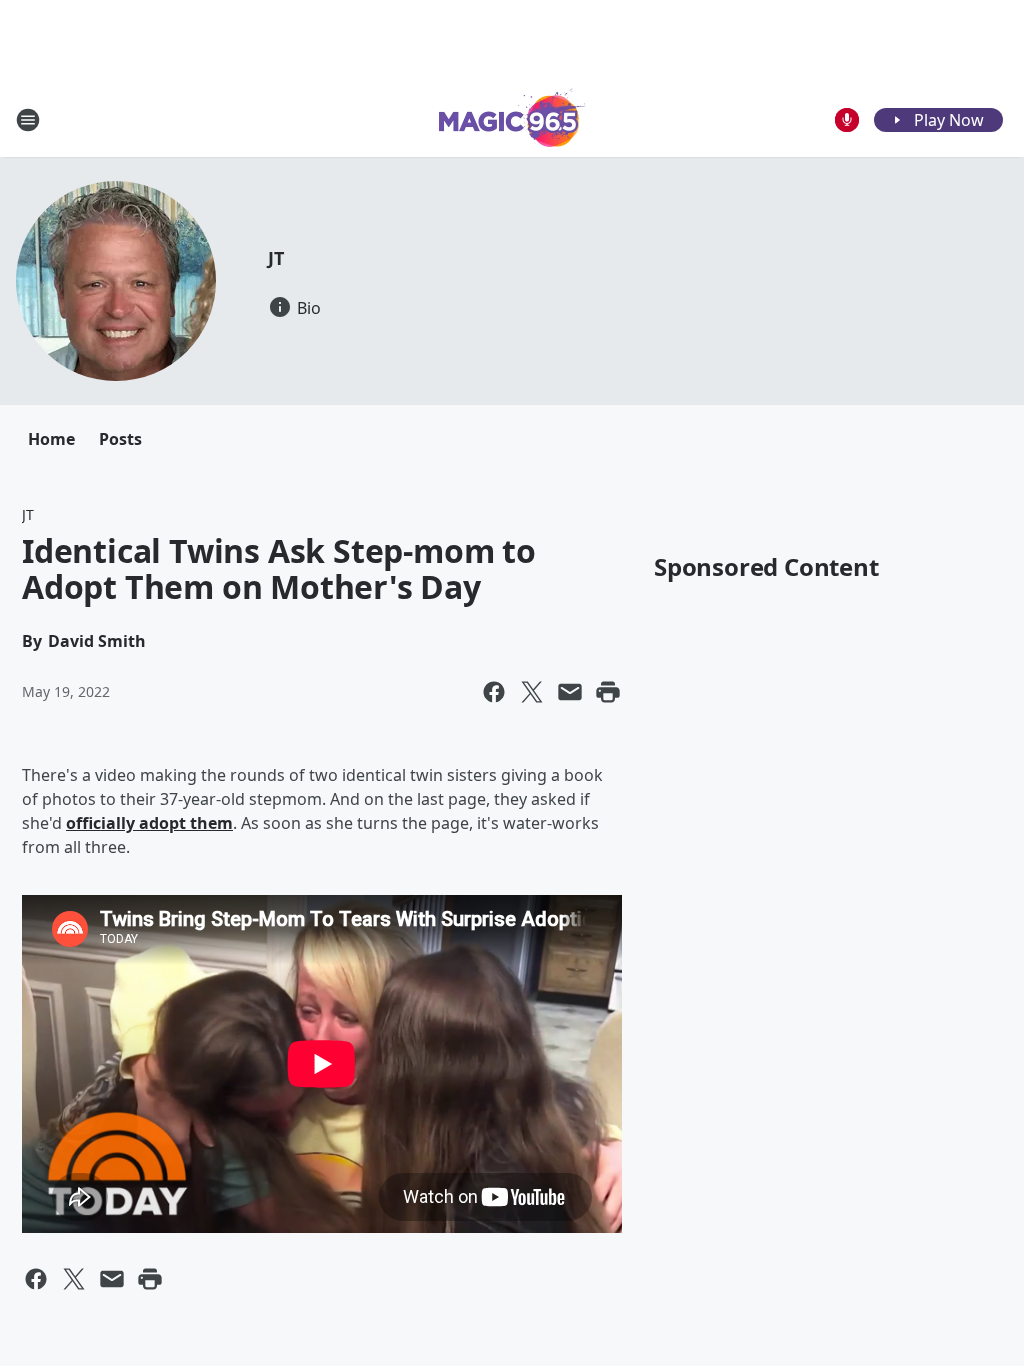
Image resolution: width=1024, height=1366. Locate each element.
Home (51, 439)
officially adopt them (149, 823)
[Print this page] (608, 692)
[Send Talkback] (847, 120)
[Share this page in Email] (570, 692)
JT (276, 258)
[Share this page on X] (532, 692)
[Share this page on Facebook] (494, 692)
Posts (120, 439)
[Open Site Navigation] (28, 120)
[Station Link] (512, 119)
